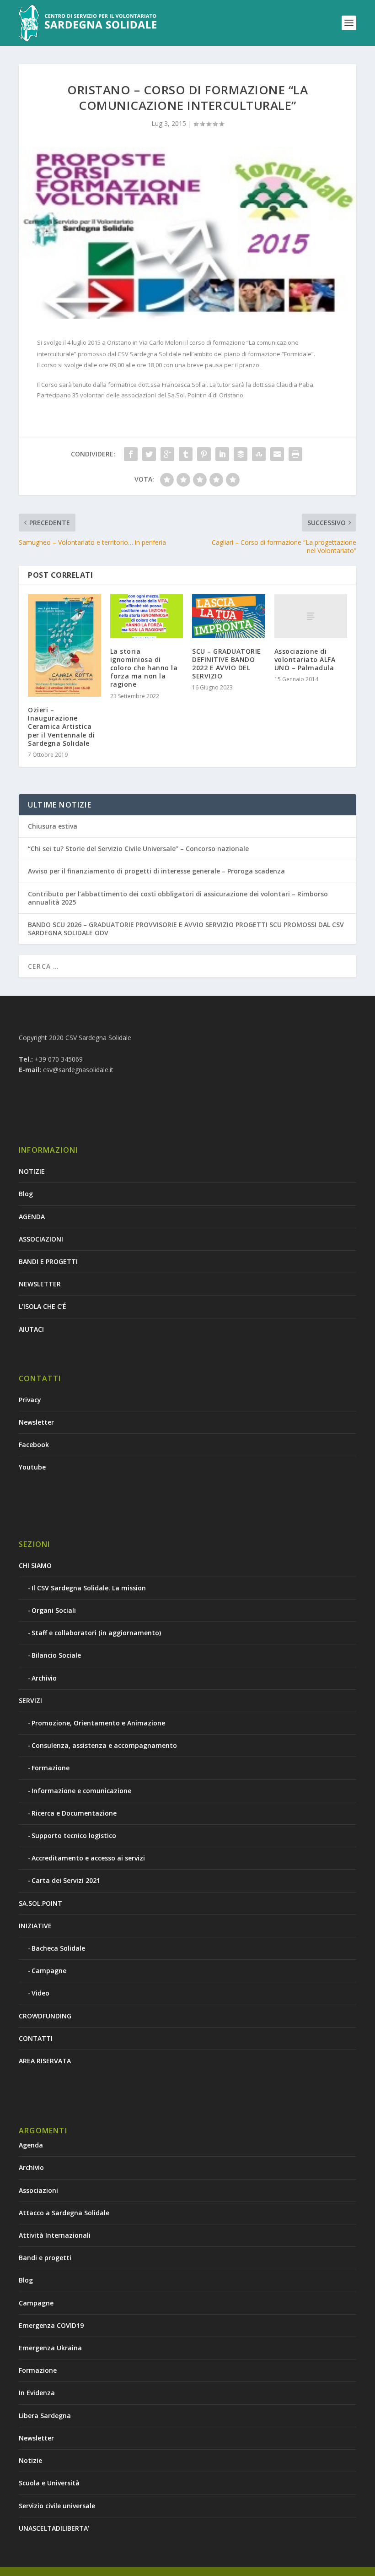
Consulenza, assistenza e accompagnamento (104, 1745)
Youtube (32, 1467)
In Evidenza (37, 2393)
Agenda (31, 2145)
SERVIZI (30, 1700)
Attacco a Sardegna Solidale (64, 2213)
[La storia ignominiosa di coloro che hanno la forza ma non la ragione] (147, 616)
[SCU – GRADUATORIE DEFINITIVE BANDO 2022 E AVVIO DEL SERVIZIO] (229, 616)
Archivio (44, 1678)
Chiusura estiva (53, 826)
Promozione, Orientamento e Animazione (98, 1723)
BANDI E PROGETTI (48, 1261)
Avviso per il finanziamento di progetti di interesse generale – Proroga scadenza (156, 871)
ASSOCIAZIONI (41, 1239)
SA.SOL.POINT (40, 1903)
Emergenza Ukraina (50, 2348)
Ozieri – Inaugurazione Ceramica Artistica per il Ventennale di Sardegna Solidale (61, 727)
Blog (26, 1194)
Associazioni (38, 2190)
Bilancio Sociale (56, 1655)
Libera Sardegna (45, 2416)
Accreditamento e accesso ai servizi (88, 1858)
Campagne (49, 1971)
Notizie (30, 2460)
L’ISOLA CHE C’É (43, 1306)
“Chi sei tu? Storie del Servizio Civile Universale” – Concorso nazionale (138, 849)
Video (40, 1993)
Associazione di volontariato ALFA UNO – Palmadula (305, 659)
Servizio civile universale (57, 2506)
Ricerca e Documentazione (74, 1813)
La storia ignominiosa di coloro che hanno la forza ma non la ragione (144, 668)
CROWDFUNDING (45, 2016)
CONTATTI (36, 2038)
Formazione (51, 1768)
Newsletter (36, 1422)
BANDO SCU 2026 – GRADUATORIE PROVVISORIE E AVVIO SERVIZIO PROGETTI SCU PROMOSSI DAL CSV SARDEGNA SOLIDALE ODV (186, 929)
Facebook (34, 1445)
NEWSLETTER (40, 1284)
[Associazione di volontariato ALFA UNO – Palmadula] (311, 616)
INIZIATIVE (35, 1926)
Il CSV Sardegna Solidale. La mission (89, 1588)
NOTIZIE (32, 1171)
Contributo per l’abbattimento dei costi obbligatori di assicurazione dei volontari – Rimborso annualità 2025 (178, 898)
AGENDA (32, 1217)
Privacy (30, 1400)
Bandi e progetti (45, 2258)
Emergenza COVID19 (51, 2325)
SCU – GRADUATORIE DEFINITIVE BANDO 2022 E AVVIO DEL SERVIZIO (227, 664)
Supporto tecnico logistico (74, 1836)
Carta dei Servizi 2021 (66, 1880)
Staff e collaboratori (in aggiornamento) (96, 1633)
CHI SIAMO (35, 1565)
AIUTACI (31, 1329)
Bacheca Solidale (58, 1948)
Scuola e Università (49, 2483)
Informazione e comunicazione (81, 1791)
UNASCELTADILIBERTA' (54, 2528)
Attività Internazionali (55, 2235)
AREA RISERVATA (45, 2061)
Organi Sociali (54, 1610)
